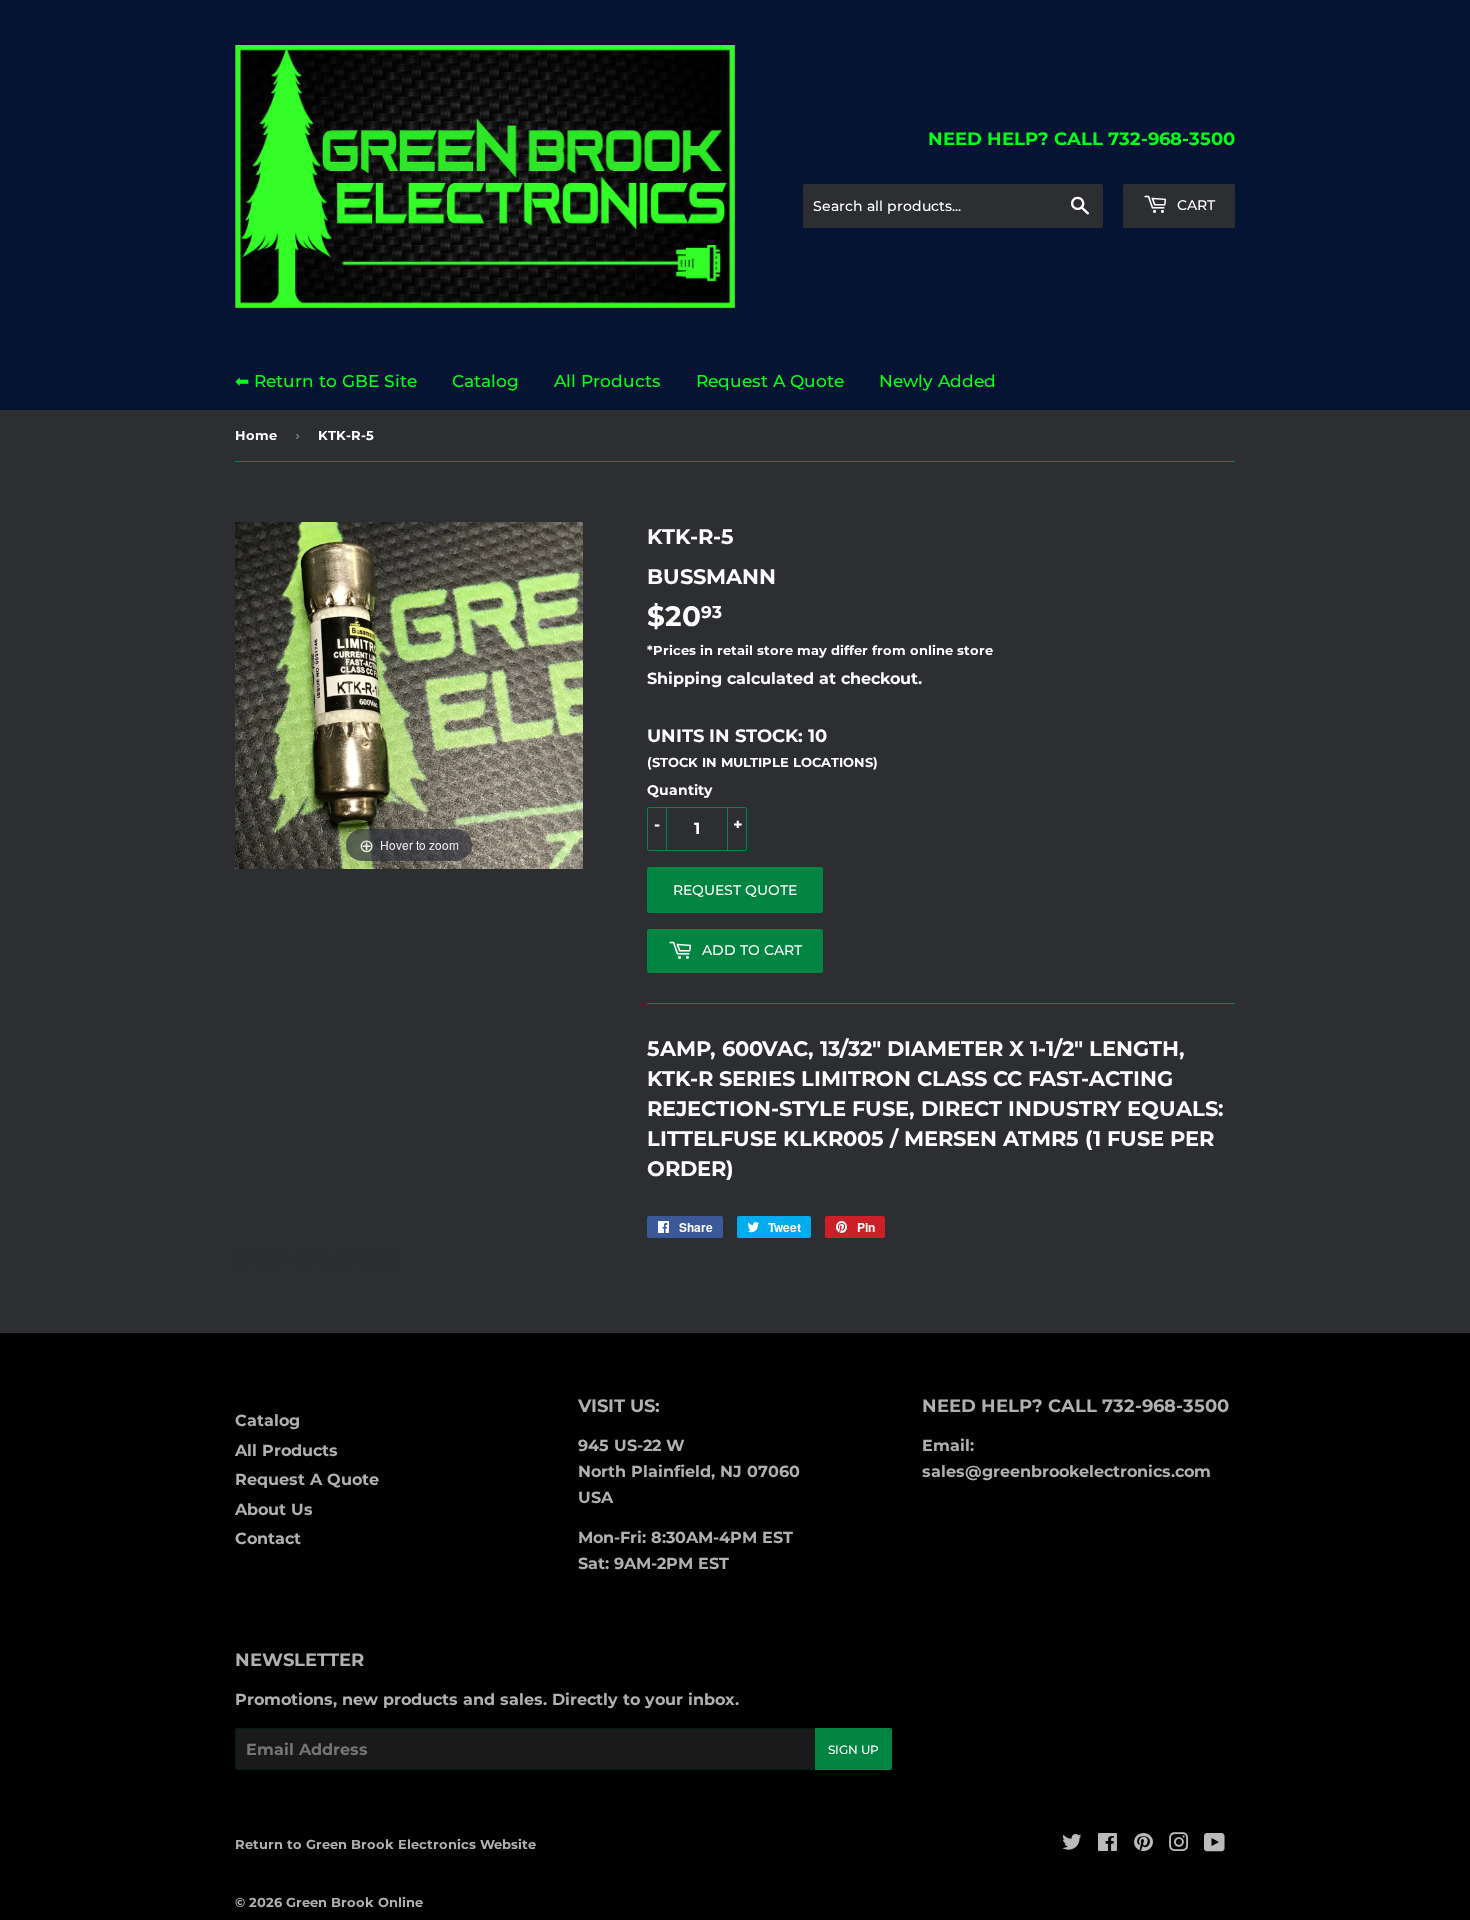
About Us (274, 1509)
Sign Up (853, 1749)
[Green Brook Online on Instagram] (1179, 1844)
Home (256, 435)
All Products (607, 381)
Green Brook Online (354, 1902)
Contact (268, 1538)
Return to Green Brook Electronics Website (385, 1844)
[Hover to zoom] (409, 694)
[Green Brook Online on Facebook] (1107, 1844)
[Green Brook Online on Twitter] (1072, 1844)
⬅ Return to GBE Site (326, 381)
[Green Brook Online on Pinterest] (1143, 1844)
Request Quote (735, 890)
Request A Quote (770, 381)
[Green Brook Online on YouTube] (1214, 1844)
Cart (1194, 205)
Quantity (679, 790)
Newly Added (937, 381)
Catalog (485, 381)
